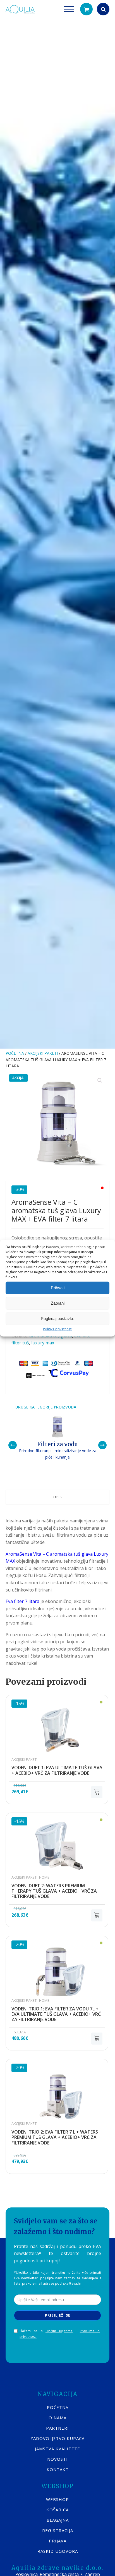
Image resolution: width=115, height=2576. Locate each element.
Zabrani (58, 1303)
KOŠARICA (57, 2510)
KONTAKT (58, 2469)
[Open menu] (69, 9)
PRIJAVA (58, 2541)
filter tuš (20, 1343)
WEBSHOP (57, 2499)
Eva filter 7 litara (22, 1601)
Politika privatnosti (58, 1329)
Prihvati (58, 1288)
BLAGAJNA (58, 2520)
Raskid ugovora (58, 2551)
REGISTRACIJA (58, 2530)
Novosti (57, 2459)
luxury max (43, 1343)
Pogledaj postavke (57, 1319)
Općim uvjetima (59, 2331)
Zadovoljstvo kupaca (57, 2438)
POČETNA (58, 2407)
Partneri (57, 2428)
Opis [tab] (57, 1497)
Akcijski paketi (43, 1053)
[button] (86, 9)
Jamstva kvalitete (57, 2449)
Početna (15, 1053)
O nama (57, 2418)
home (44, 1877)
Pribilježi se (58, 2315)
